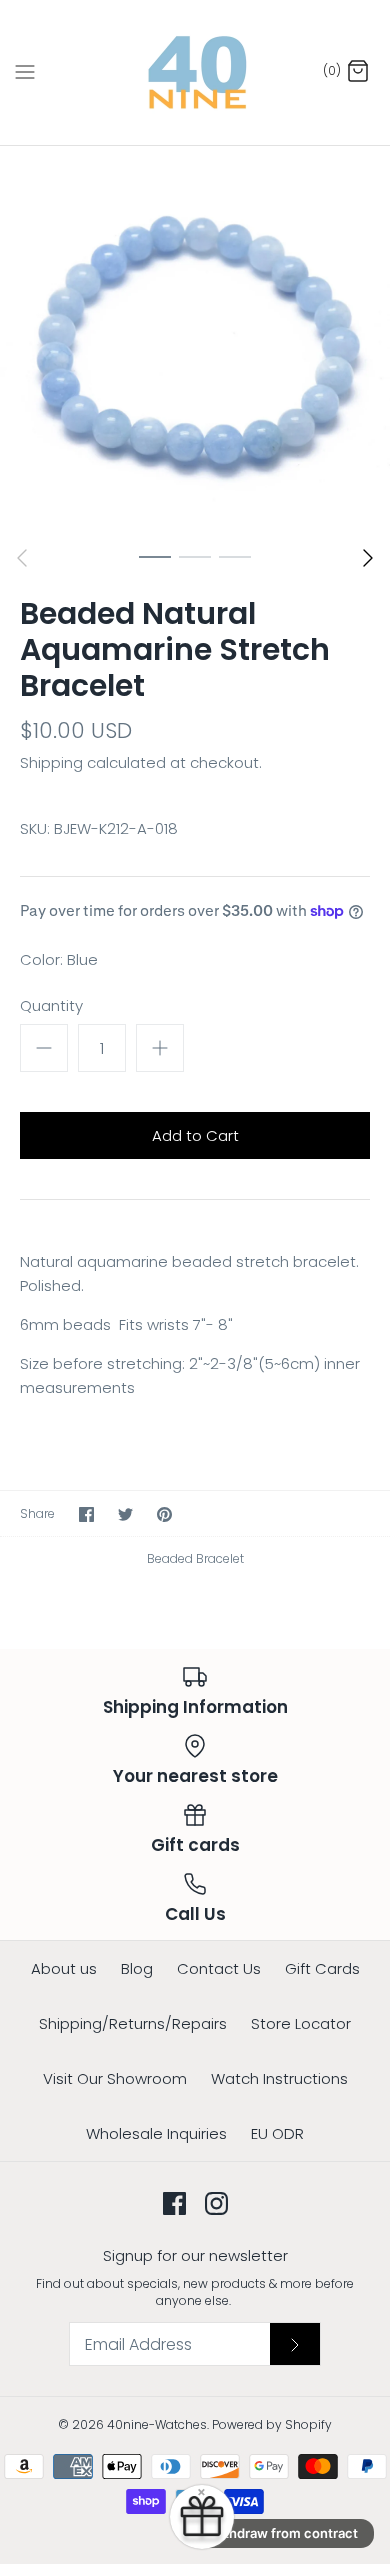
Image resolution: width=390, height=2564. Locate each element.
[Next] (368, 558)
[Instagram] (216, 2203)
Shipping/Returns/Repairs (133, 2023)
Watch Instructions (279, 2078)
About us (64, 1968)
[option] (195, 341)
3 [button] (235, 556)
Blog (137, 1968)
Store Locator (301, 2023)
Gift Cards (322, 1968)
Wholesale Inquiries (156, 2133)
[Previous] (22, 558)
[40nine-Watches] (195, 72)
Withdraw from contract (283, 2533)
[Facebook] (174, 2203)
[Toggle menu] (25, 72)
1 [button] (155, 556)
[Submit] (295, 2344)
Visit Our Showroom (115, 2078)
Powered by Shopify (272, 2424)
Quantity (51, 1005)
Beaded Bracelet (195, 1558)
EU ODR (277, 2133)
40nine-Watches (157, 2424)
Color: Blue (59, 959)
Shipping (51, 762)
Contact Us (219, 1968)
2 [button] (195, 556)
